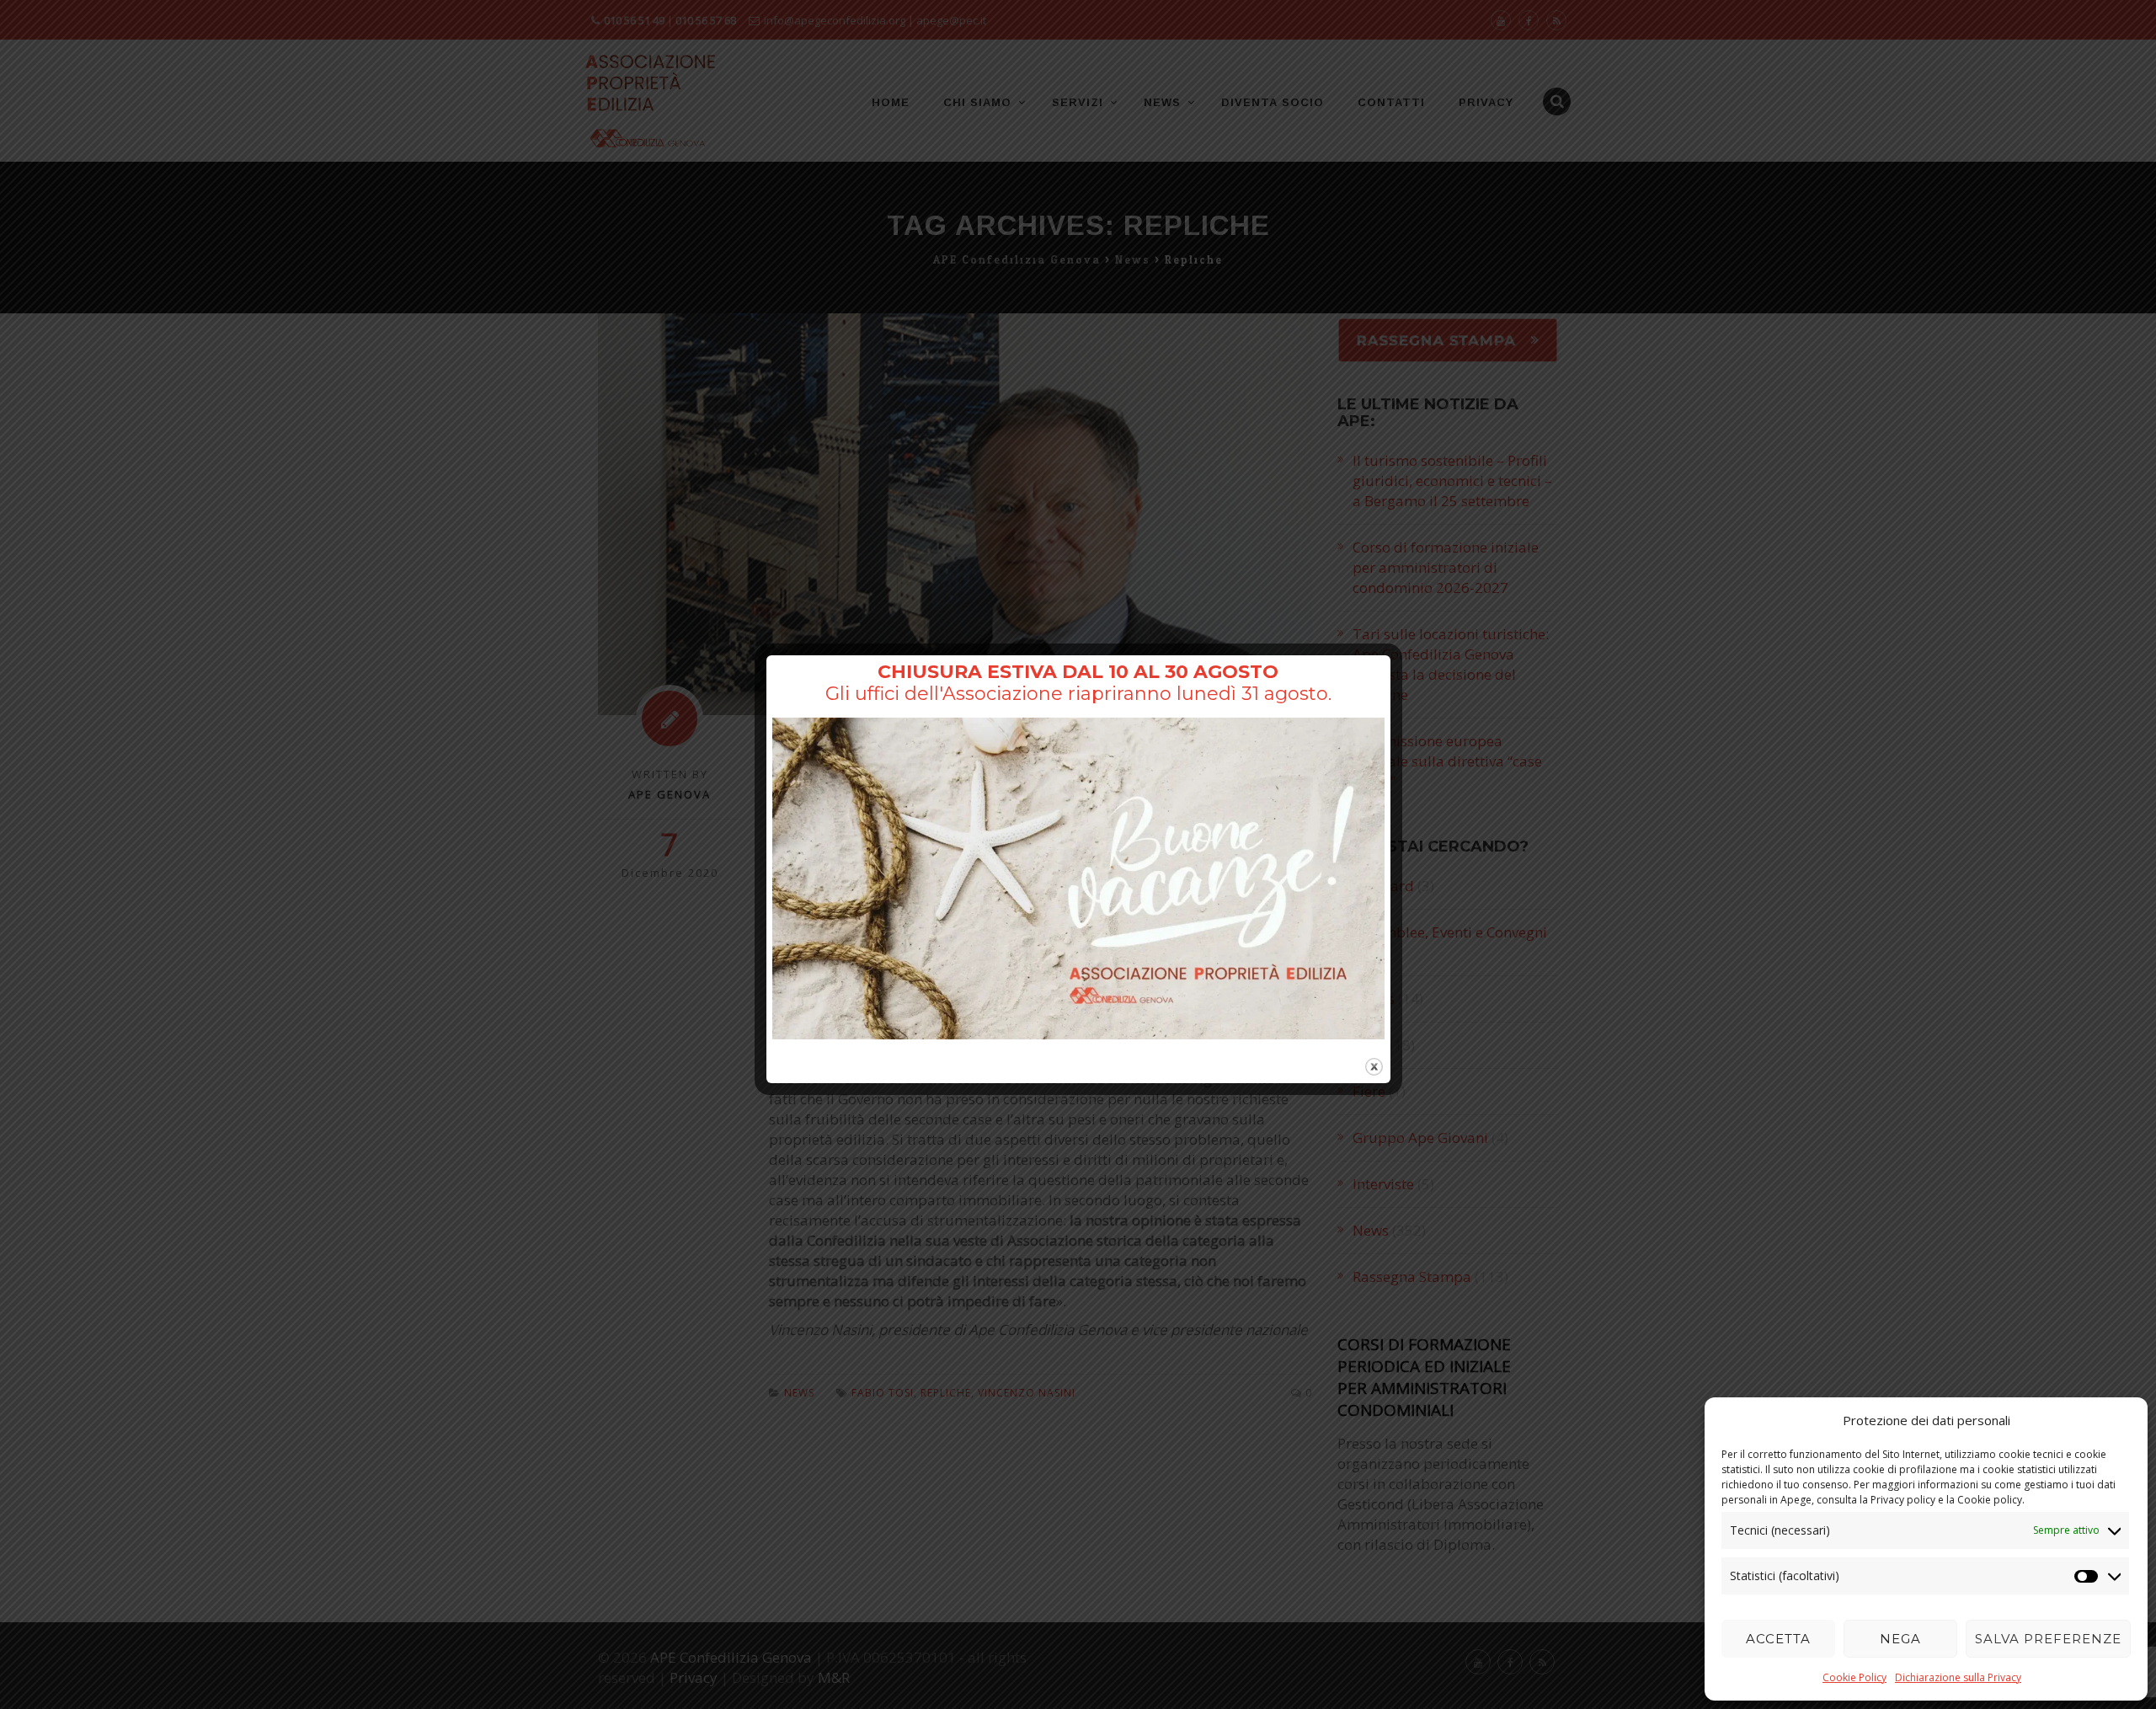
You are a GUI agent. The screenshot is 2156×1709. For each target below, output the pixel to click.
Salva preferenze (2048, 1639)
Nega (1900, 1639)
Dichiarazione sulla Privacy (1958, 1677)
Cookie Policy (1854, 1677)
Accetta (1778, 1639)
